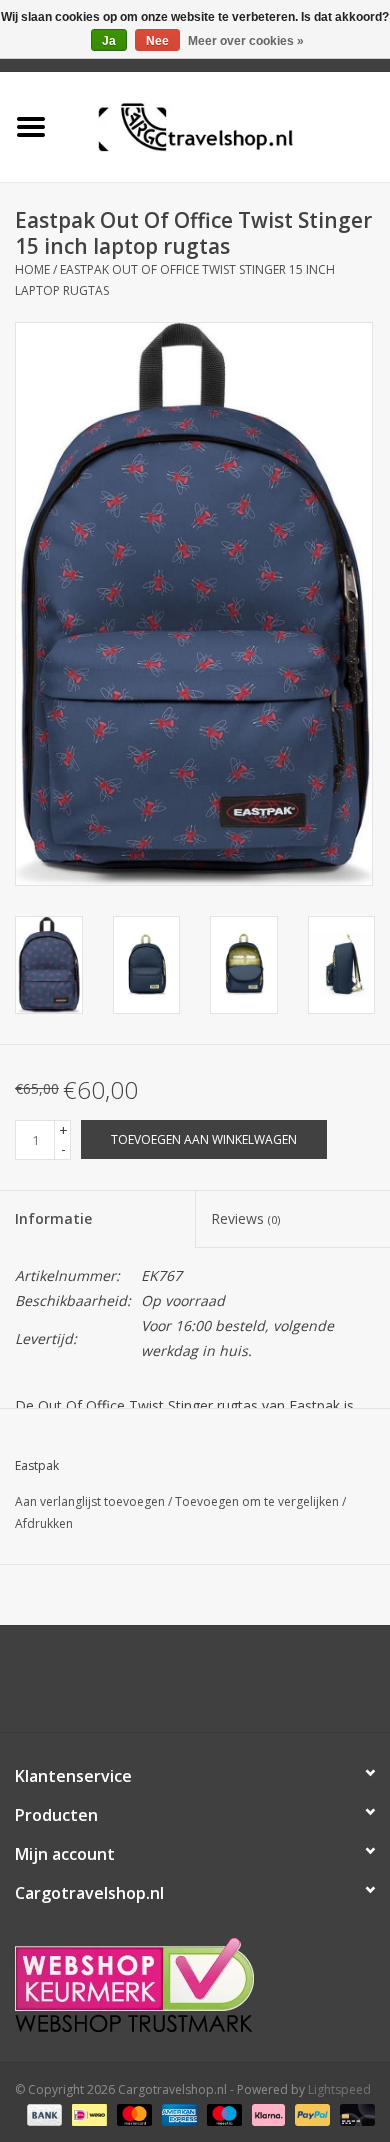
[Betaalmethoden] (42, 2114)
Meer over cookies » (246, 41)
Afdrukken (44, 1523)
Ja (109, 41)
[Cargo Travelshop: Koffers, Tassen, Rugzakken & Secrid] (226, 125)
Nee (157, 41)
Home (32, 269)
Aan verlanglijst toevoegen (90, 1501)
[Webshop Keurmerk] (195, 1985)
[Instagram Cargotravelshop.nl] (213, 1686)
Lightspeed (339, 2089)
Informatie (53, 1218)
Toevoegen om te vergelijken (258, 1501)
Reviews (245, 1218)
